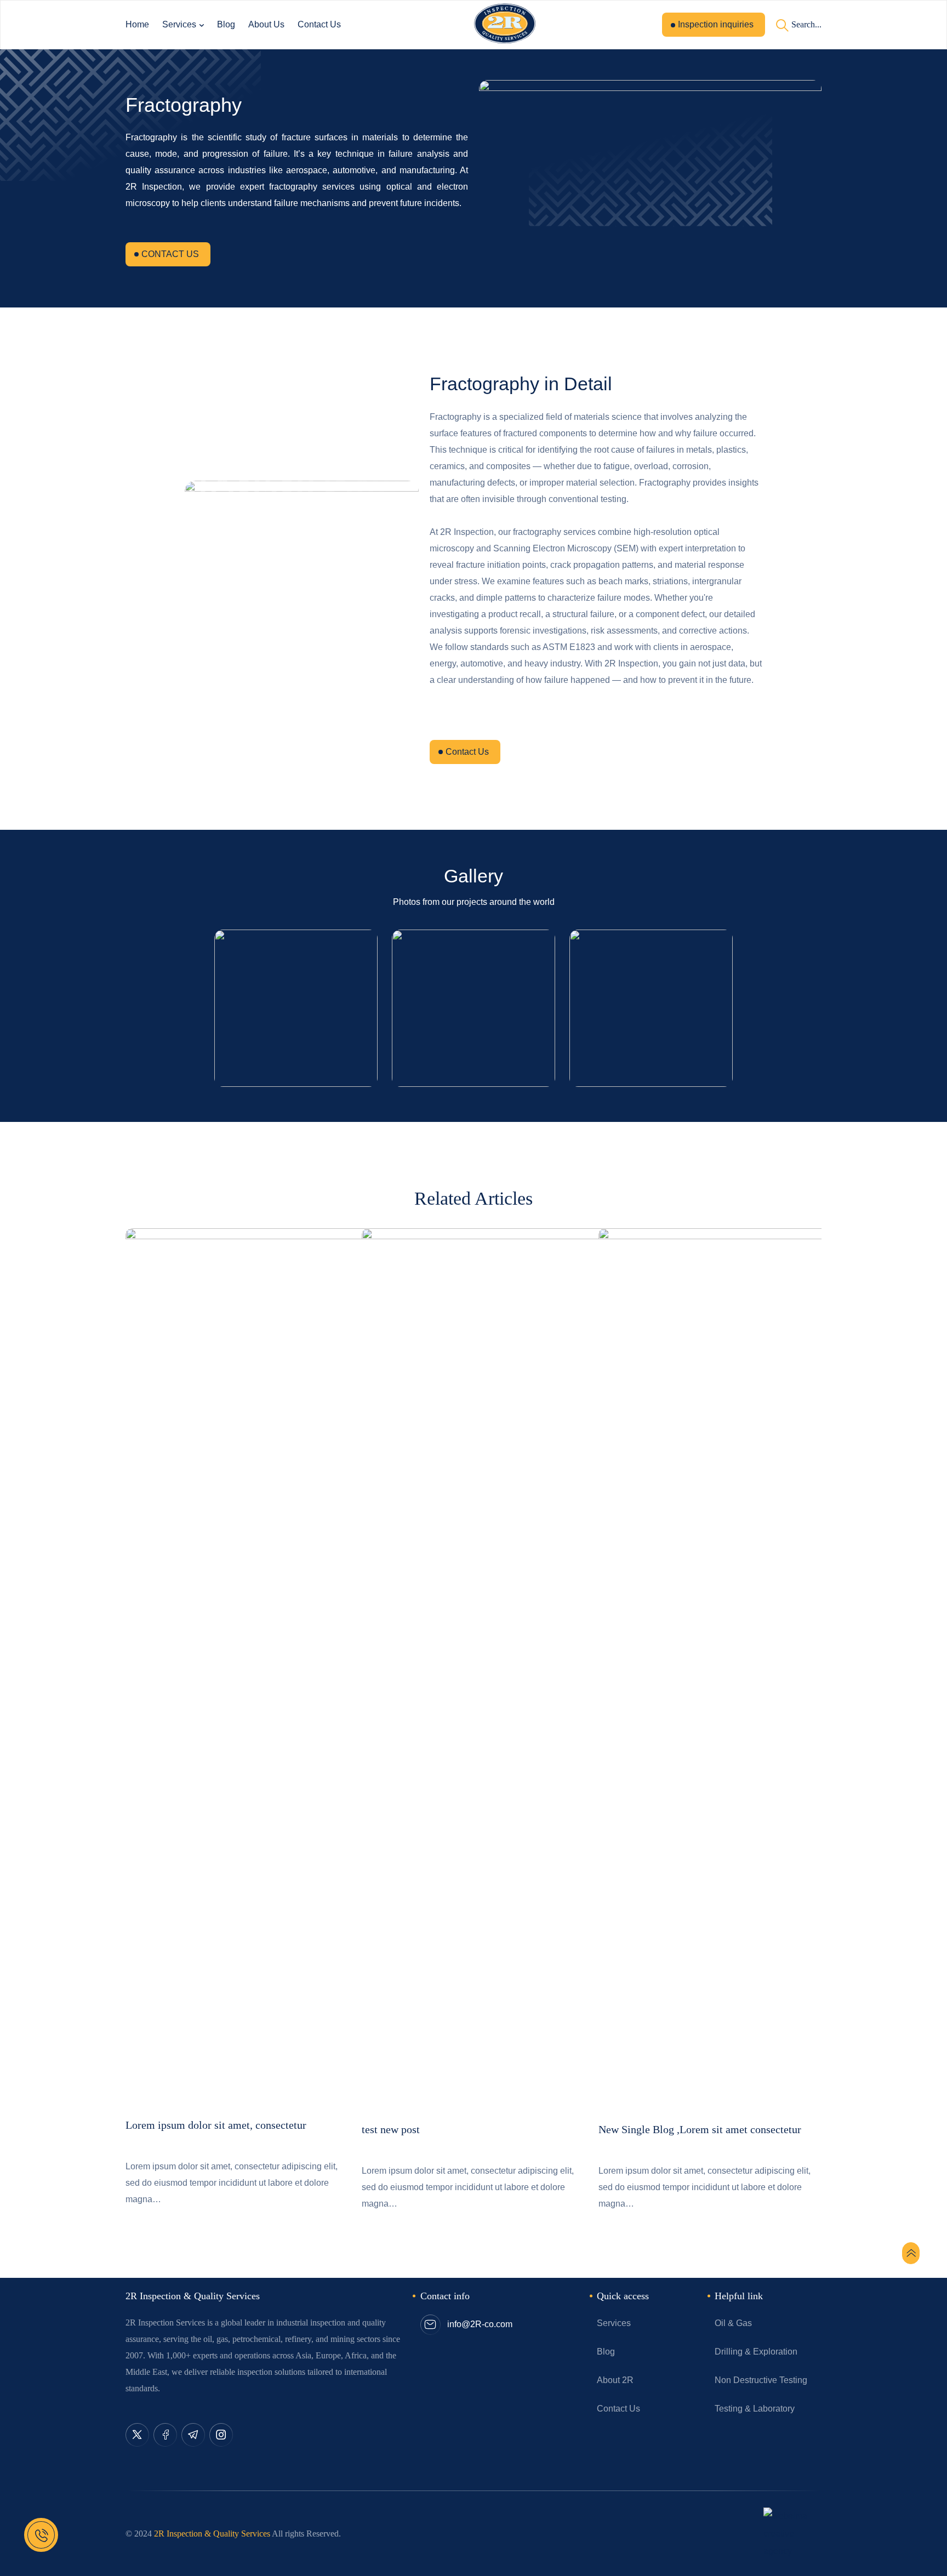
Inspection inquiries (716, 24)
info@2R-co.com (480, 2324)
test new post (391, 2129)
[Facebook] (165, 2435)
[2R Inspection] (504, 25)
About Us (266, 24)
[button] (127, 1461)
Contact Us (319, 24)
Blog (226, 24)
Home (137, 24)
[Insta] (221, 2435)
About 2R (615, 2380)
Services (179, 24)
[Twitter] (137, 2435)
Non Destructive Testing (761, 2380)
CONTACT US (170, 254)
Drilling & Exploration (756, 2352)
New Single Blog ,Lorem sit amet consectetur (700, 2129)
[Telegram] (193, 2435)
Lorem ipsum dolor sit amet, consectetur (216, 2125)
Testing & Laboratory (755, 2409)
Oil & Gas (733, 2323)
